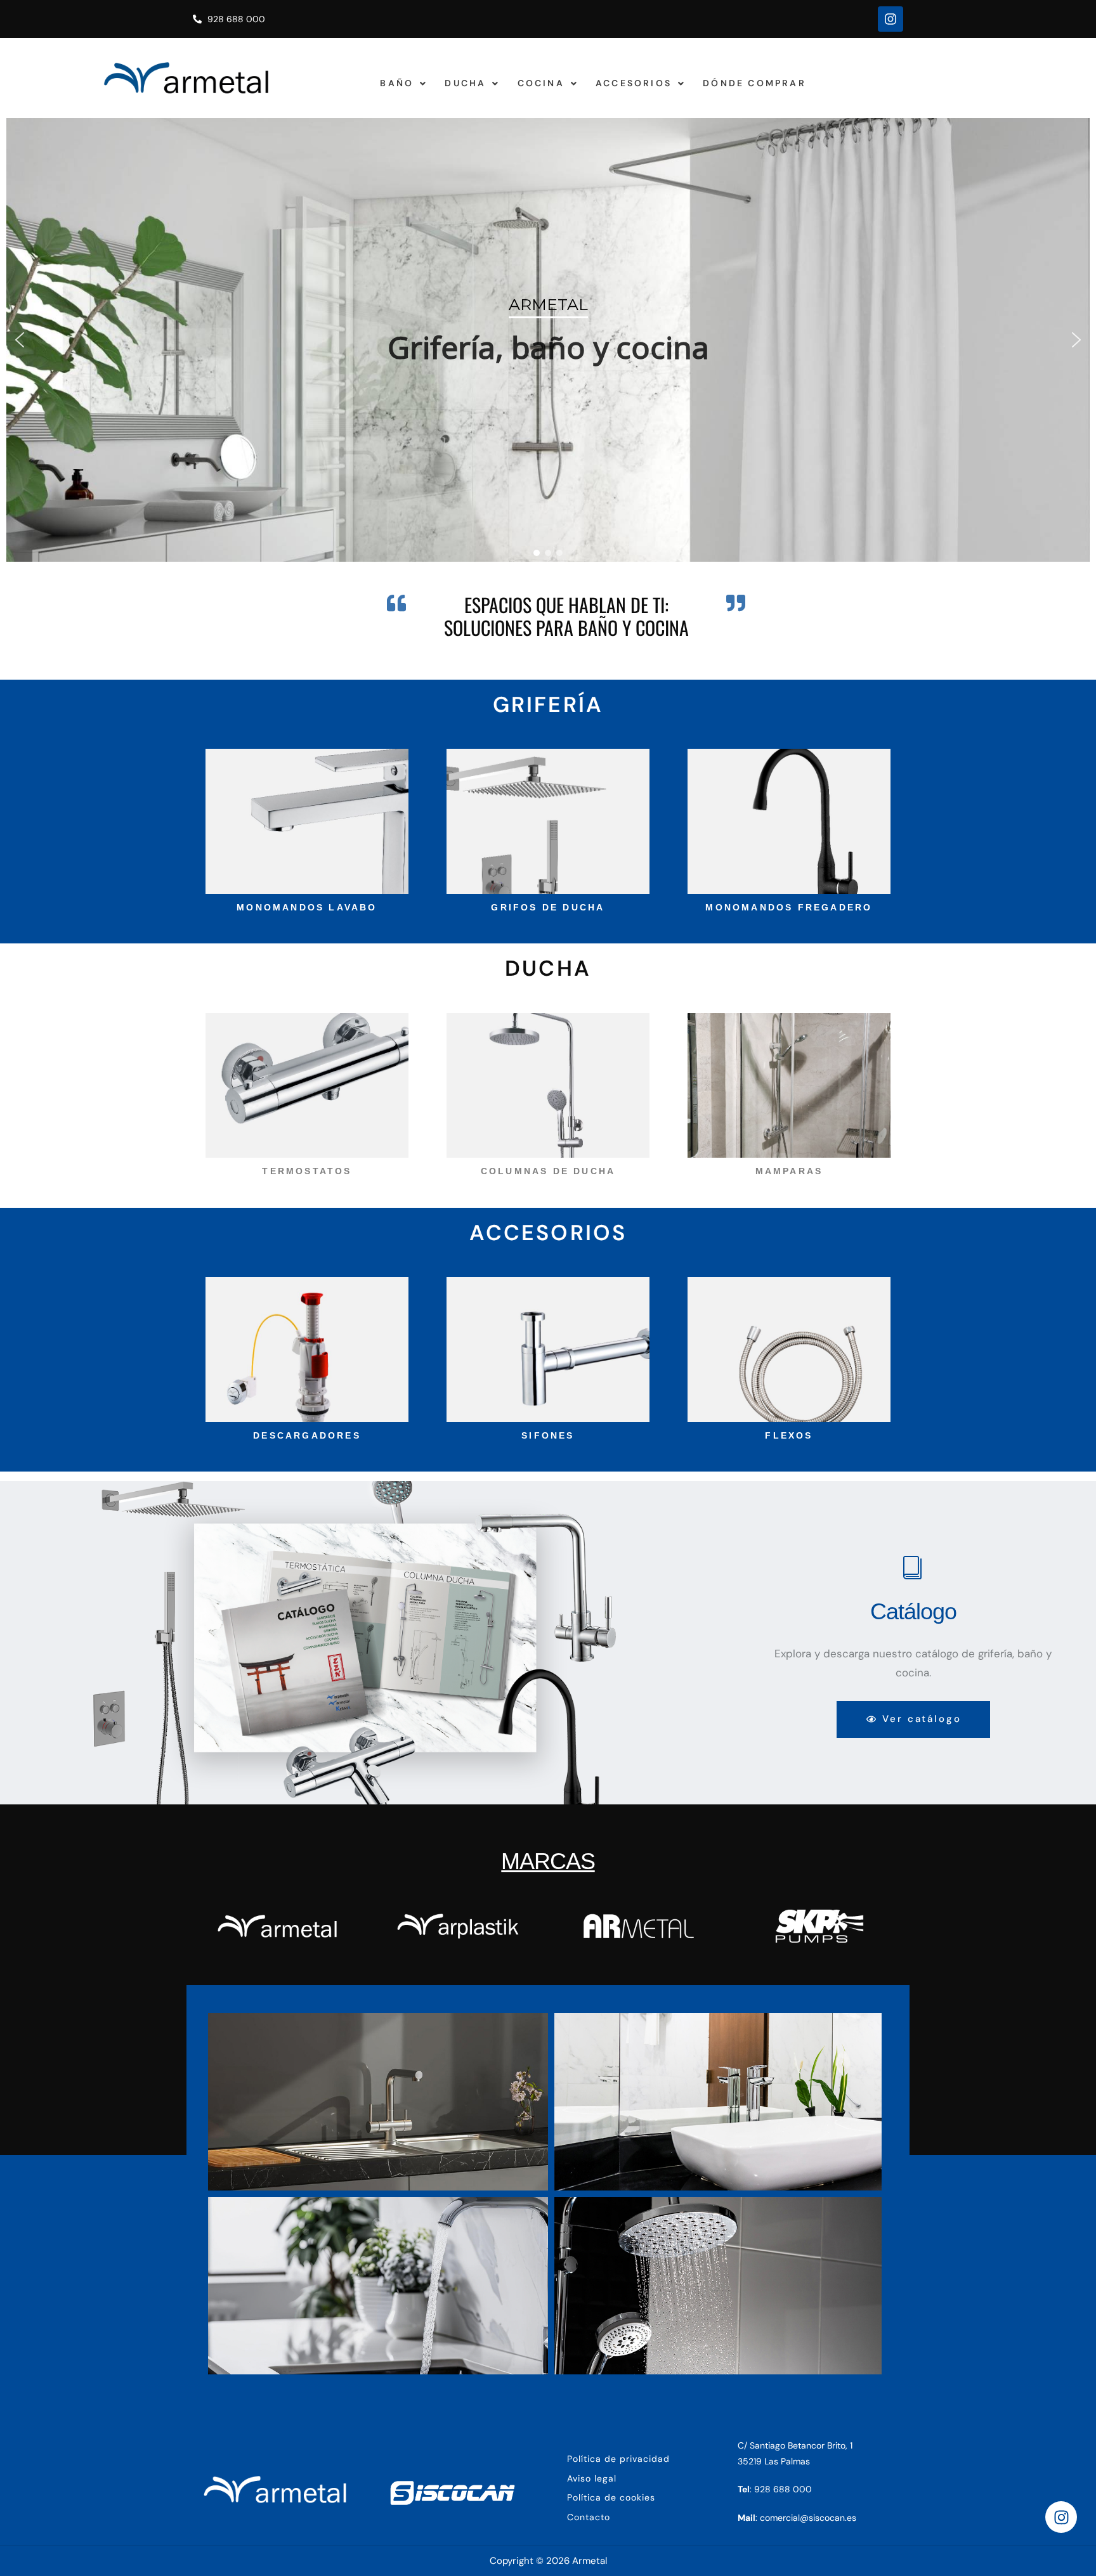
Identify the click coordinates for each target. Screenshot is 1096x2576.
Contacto (589, 2517)
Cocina (541, 83)
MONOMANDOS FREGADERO (789, 907)
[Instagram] (891, 19)
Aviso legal (592, 2478)
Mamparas (789, 1171)
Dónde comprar (754, 83)
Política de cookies (611, 2497)
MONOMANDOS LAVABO (307, 907)
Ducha (465, 83)
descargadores (307, 1435)
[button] (404, 83)
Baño (397, 83)
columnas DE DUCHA (548, 1171)
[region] (548, 340)
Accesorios (634, 83)
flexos (789, 1435)
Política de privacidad (618, 2459)
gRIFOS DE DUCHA (548, 907)
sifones (548, 1435)
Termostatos (307, 1171)
